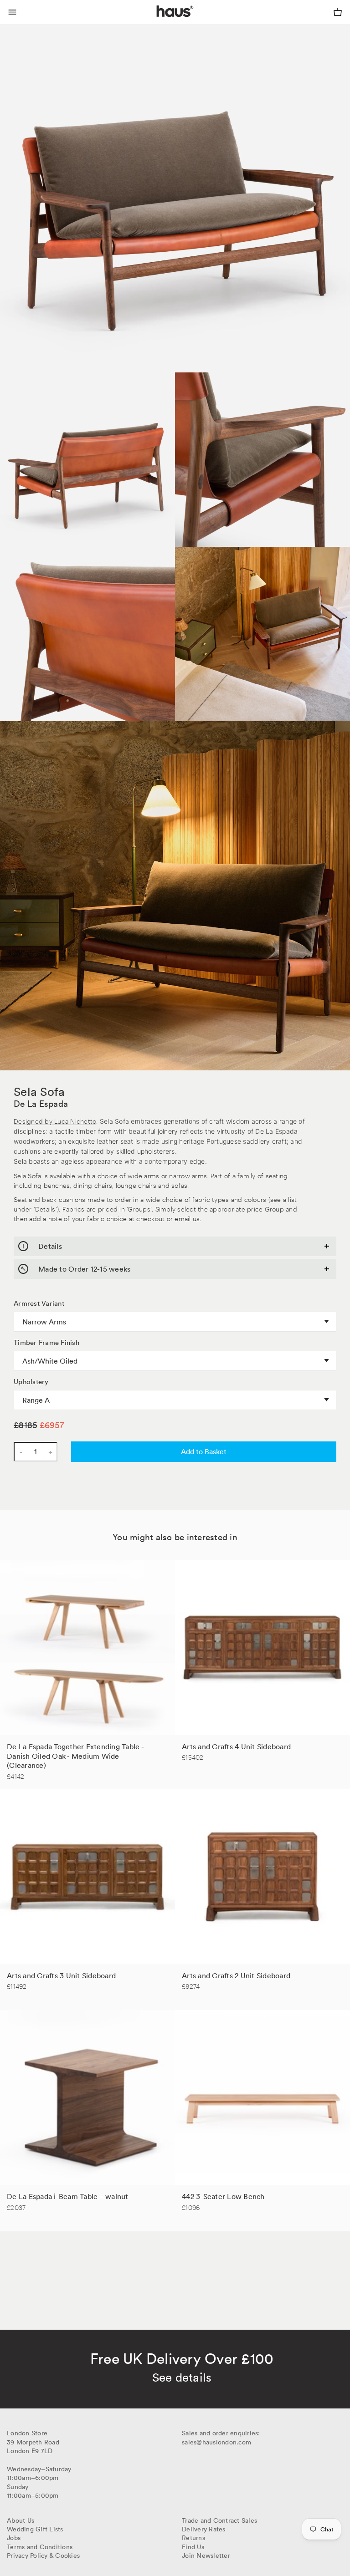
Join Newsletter (206, 2556)
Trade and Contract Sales (219, 2520)
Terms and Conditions (40, 2547)
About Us (21, 2520)
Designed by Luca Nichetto (55, 1121)
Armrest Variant (39, 1303)
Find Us (193, 2547)
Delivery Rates (204, 2529)
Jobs (14, 2538)
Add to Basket (204, 1451)
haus (159, 22)
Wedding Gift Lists (35, 2529)
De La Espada (41, 1104)
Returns (193, 2538)
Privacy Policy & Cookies (43, 2556)
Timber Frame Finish (46, 1343)
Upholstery (31, 1382)
